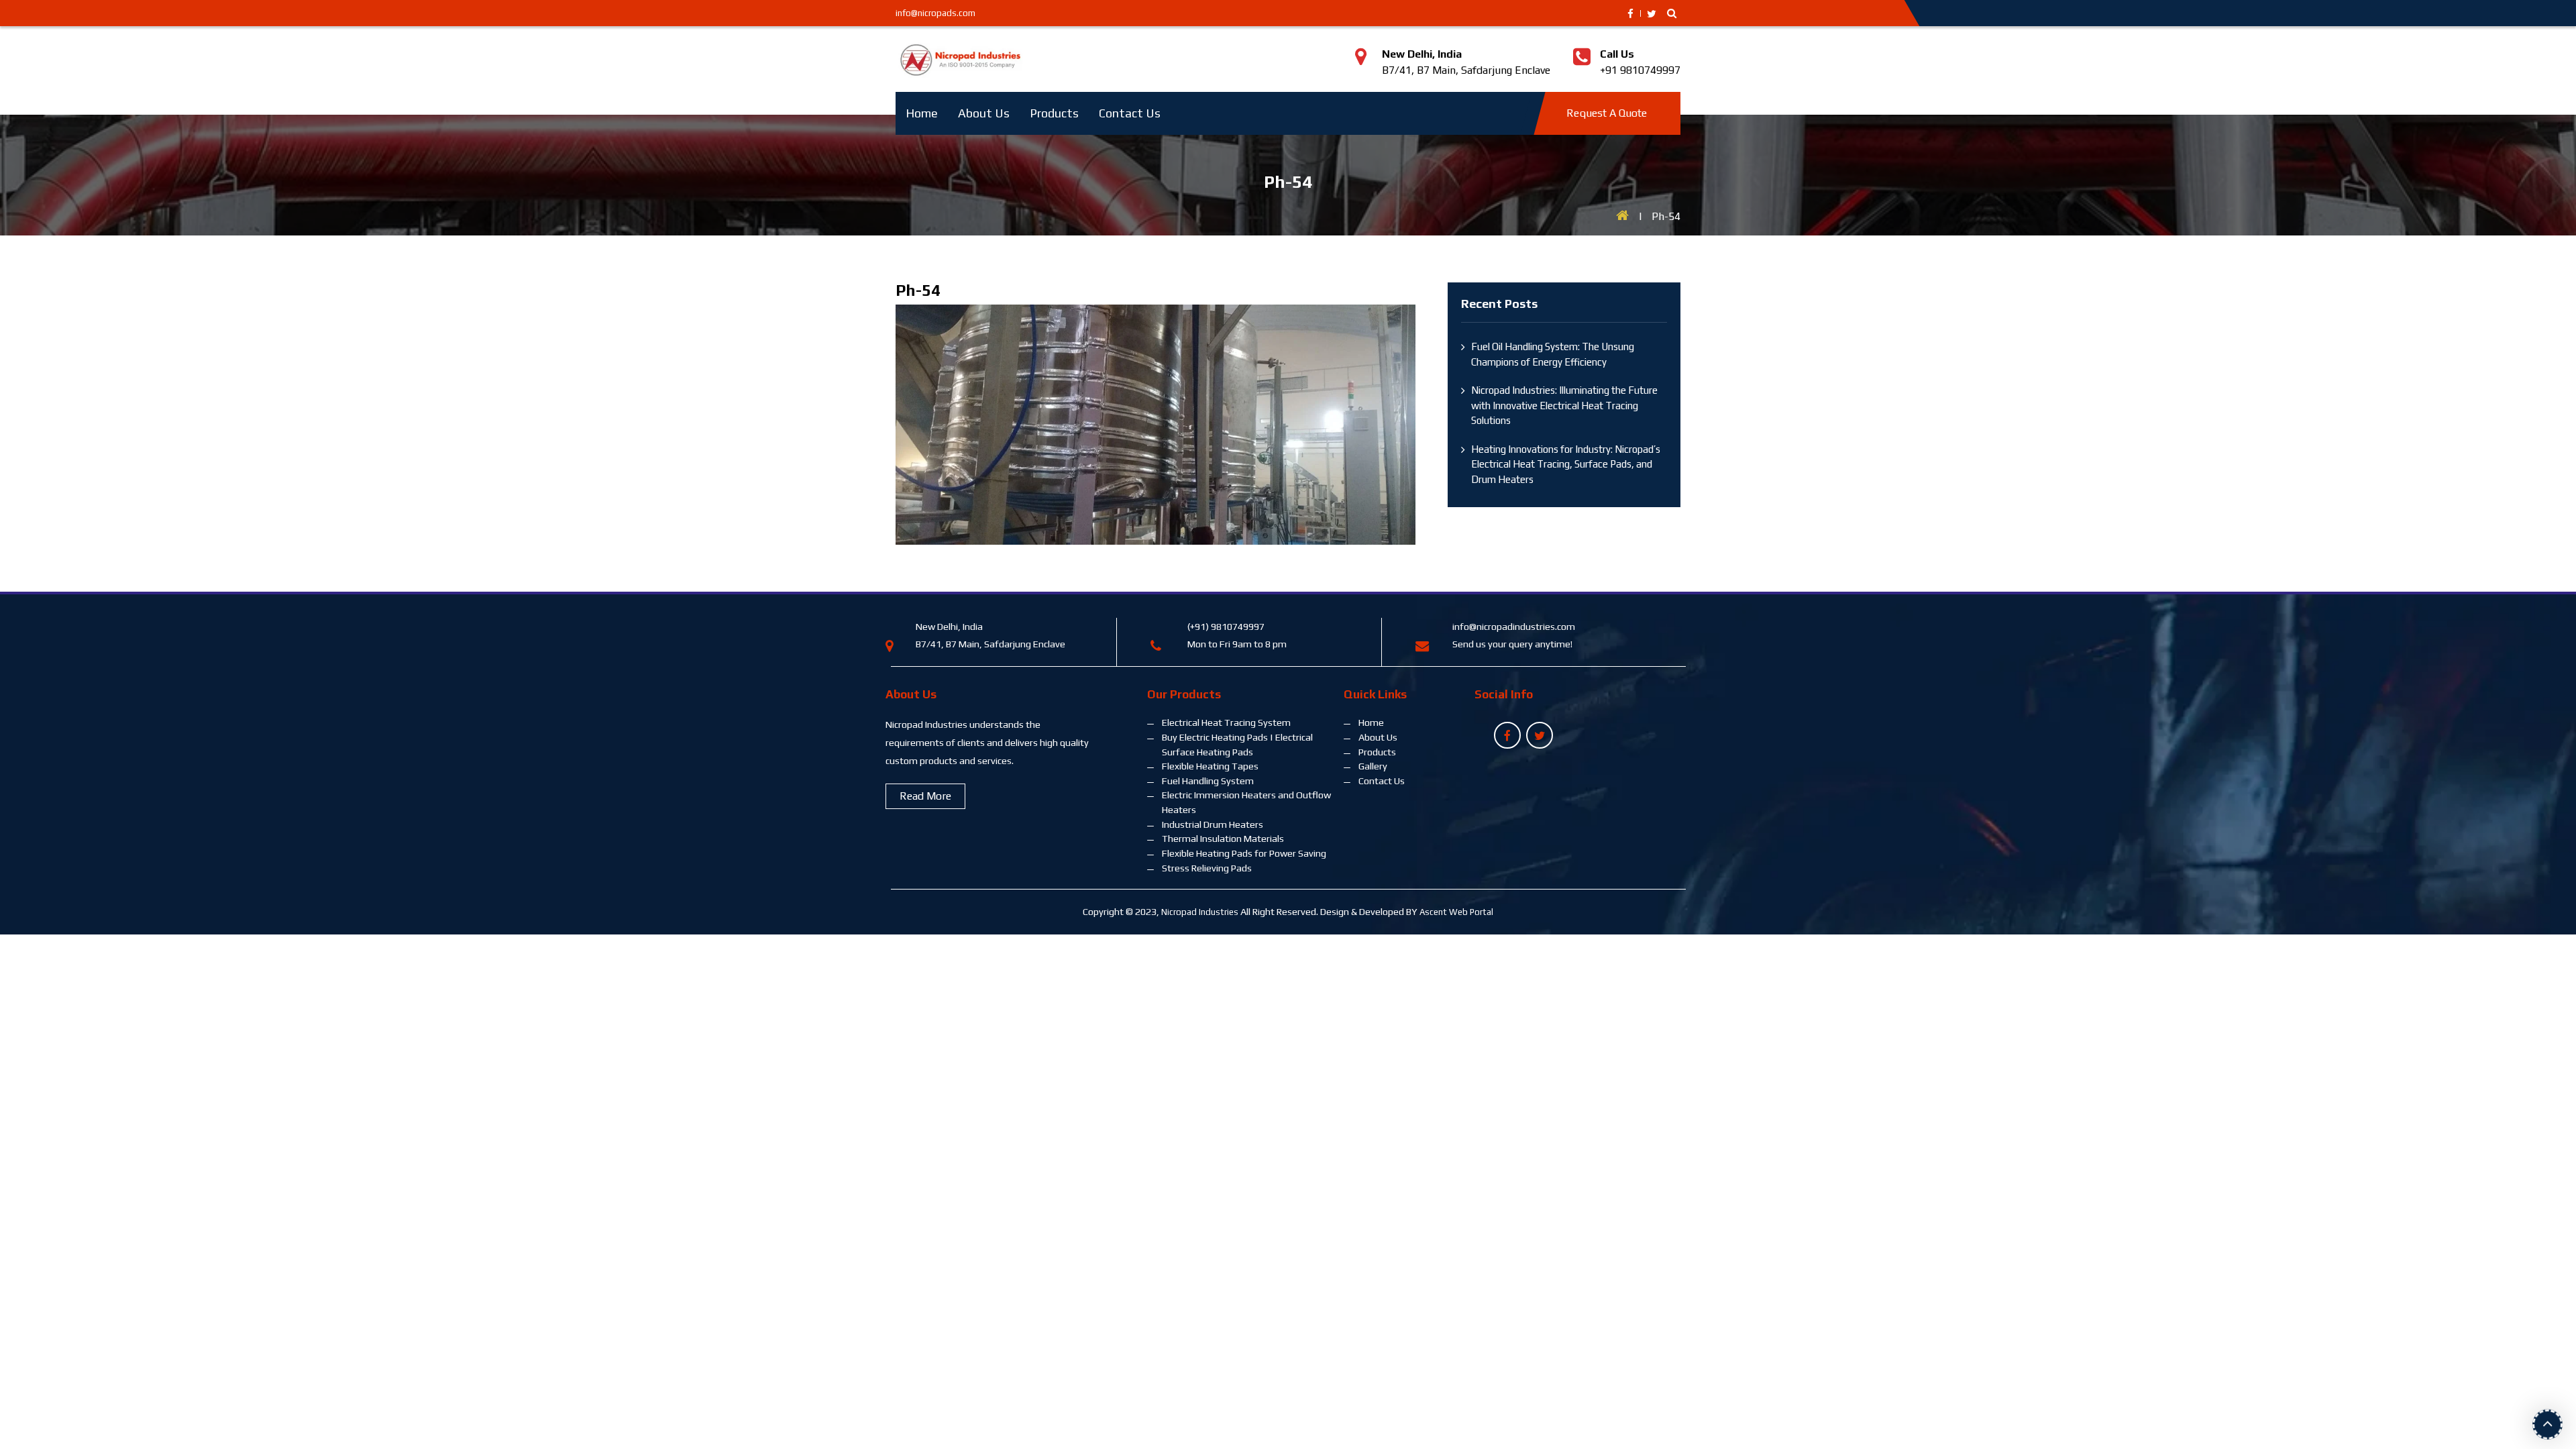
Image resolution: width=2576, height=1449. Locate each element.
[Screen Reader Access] (1652, 14)
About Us (984, 113)
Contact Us (1130, 113)
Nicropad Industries (1200, 912)
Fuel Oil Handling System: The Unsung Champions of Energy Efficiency (1553, 354)
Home (922, 113)
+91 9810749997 (1640, 62)
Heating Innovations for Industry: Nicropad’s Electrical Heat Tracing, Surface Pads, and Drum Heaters (1566, 464)
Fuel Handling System (1208, 781)
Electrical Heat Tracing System (1226, 722)
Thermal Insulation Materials (1223, 839)
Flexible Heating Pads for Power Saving (1244, 853)
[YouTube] (1507, 737)
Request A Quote (1607, 113)
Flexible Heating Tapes (1210, 766)
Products (1054, 113)
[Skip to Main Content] (1630, 14)
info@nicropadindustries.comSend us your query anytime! (1514, 635)
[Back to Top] (2547, 1422)
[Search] (1672, 13)
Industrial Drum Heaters (1213, 824)
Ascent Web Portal (1456, 912)
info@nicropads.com (935, 13)
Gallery (1373, 766)
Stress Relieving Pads (1207, 868)
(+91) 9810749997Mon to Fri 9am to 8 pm (1237, 635)
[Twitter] (1540, 737)
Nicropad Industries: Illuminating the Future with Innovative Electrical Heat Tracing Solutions (1564, 405)
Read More (925, 796)
